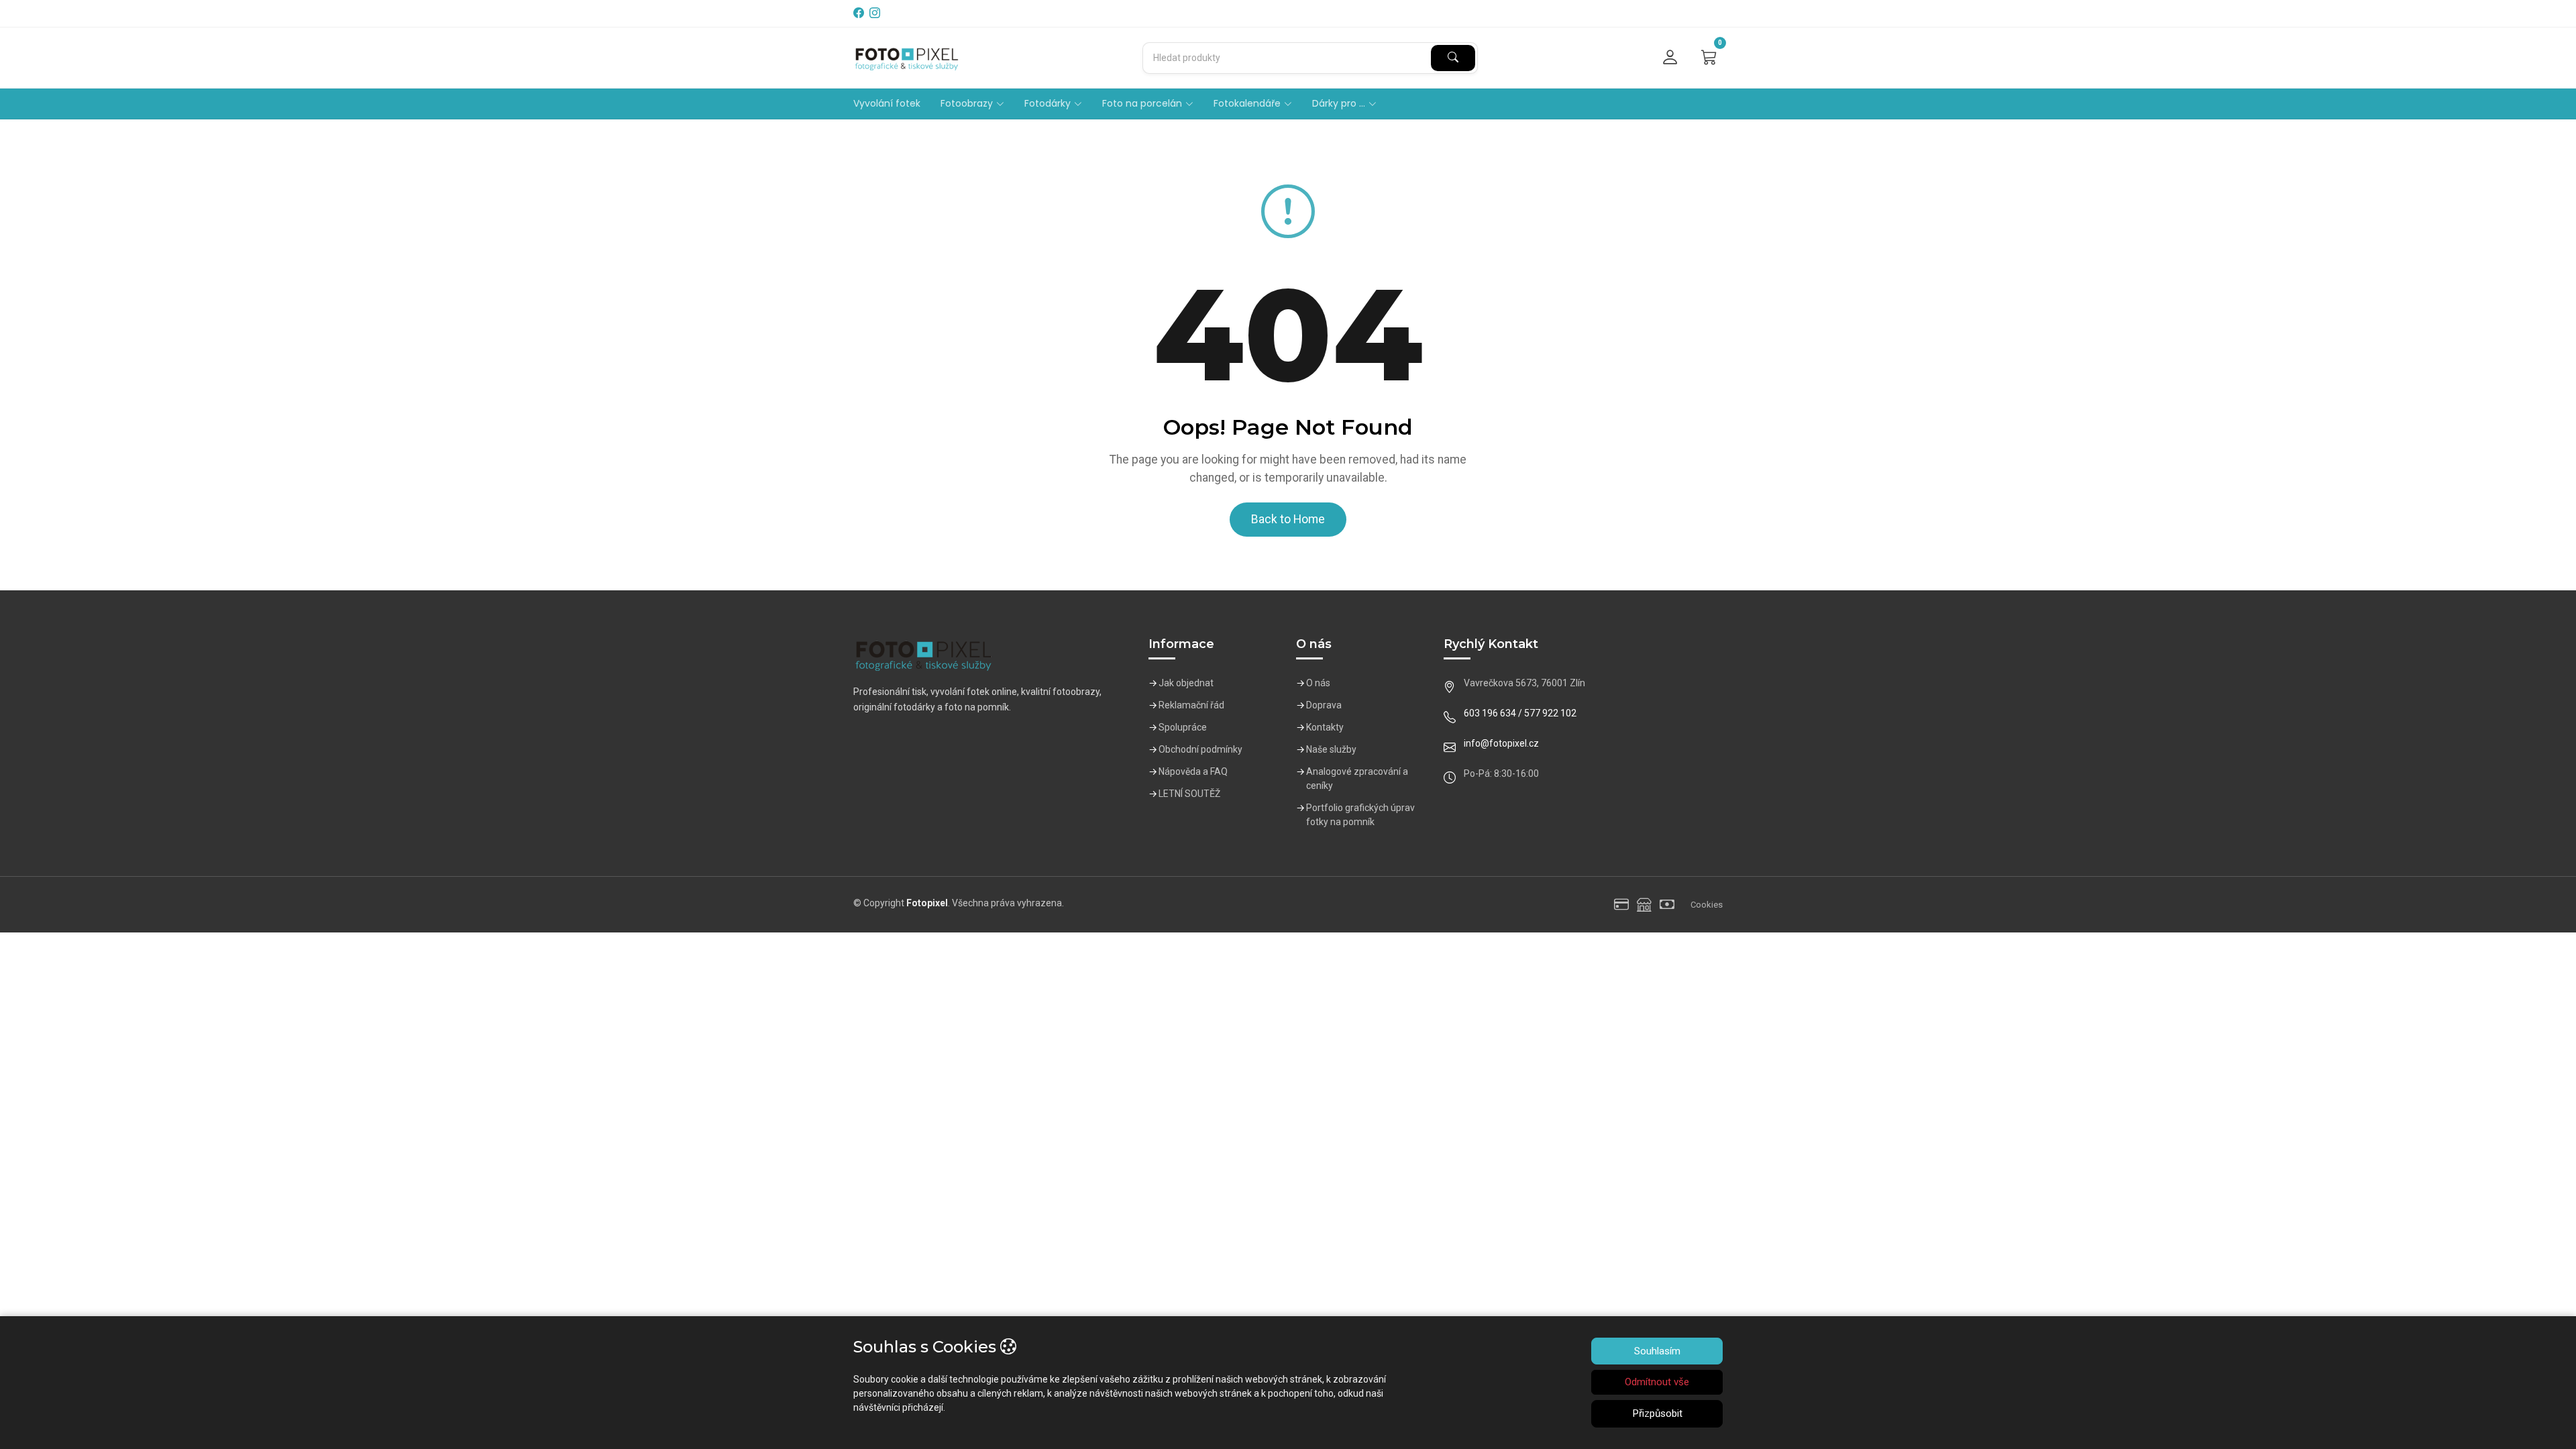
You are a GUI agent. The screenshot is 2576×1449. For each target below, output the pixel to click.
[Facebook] (860, 13)
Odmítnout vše (1657, 1382)
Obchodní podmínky (1200, 749)
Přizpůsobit (1657, 1413)
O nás (1318, 683)
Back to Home (1288, 519)
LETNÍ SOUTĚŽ (1189, 794)
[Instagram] (876, 13)
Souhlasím (1657, 1351)
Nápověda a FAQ (1193, 771)
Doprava (1324, 705)
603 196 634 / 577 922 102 (1520, 713)
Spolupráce (1183, 727)
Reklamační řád (1191, 705)
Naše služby (1331, 749)
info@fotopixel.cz (1501, 743)
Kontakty (1325, 727)
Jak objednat (1186, 683)
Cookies (1707, 905)
